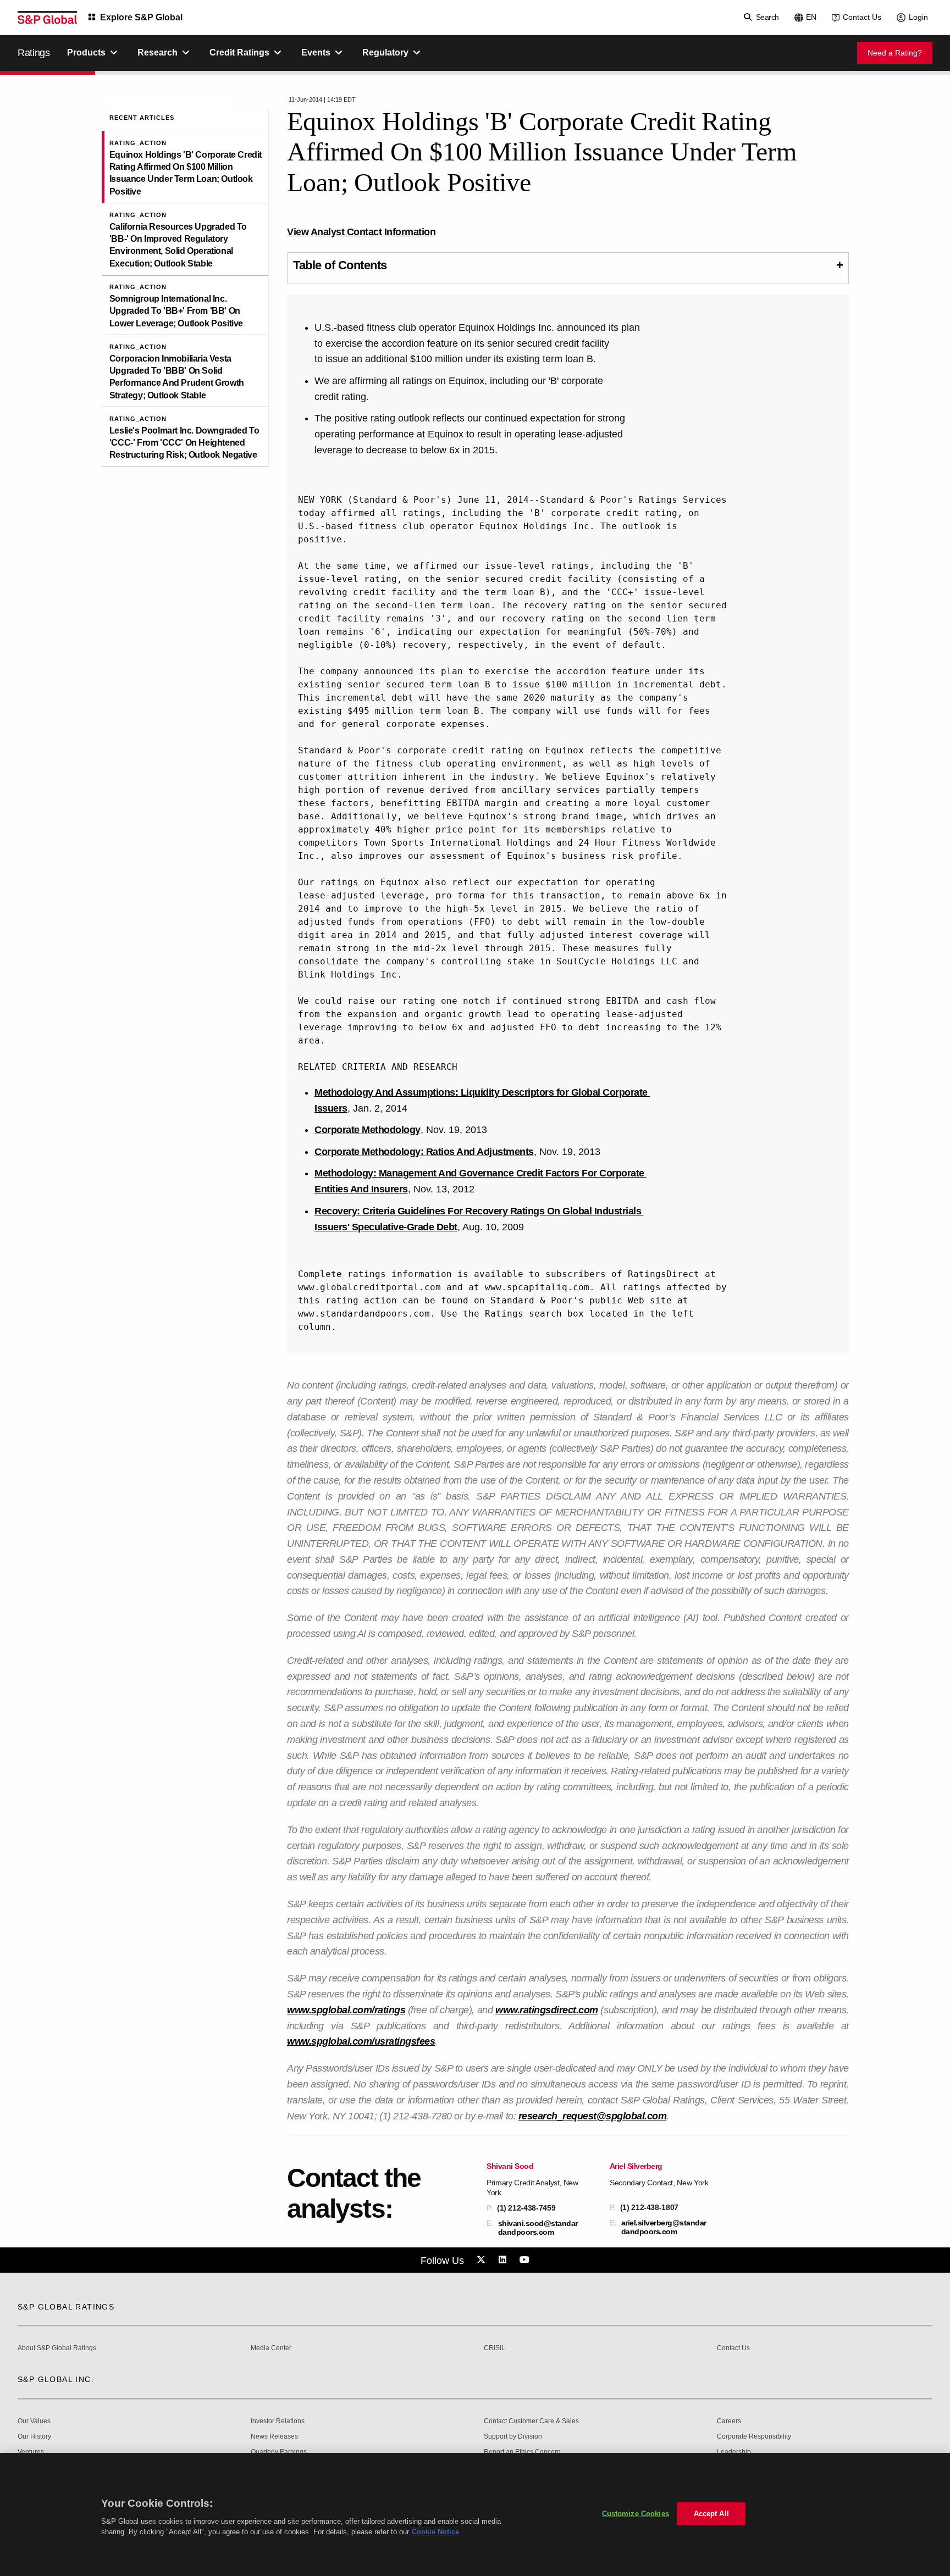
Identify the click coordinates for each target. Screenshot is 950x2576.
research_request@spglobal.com (593, 2116)
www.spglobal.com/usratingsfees (361, 2041)
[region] (475, 2514)
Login (918, 17)
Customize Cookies (636, 2514)
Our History (34, 2437)
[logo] (47, 18)
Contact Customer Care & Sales (531, 2421)
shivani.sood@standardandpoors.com (538, 2228)
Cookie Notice (435, 2532)
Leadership (734, 2452)
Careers (729, 2421)
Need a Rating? (895, 53)
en (811, 17)
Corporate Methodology (368, 1130)
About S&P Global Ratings (57, 2348)
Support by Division (513, 2437)
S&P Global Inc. (56, 2379)
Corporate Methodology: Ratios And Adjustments (424, 1152)
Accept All (711, 2514)
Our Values (34, 2421)
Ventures (31, 2452)
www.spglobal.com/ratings (346, 2010)
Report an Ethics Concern (522, 2452)
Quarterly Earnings (279, 2452)
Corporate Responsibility (754, 2437)
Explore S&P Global (141, 17)
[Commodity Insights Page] (483, 2260)
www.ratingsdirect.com (547, 2010)
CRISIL (495, 2348)
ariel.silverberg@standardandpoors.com (664, 2227)
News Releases (274, 2437)
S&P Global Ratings (66, 2307)
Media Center (271, 2348)
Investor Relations (278, 2421)
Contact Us (862, 17)
